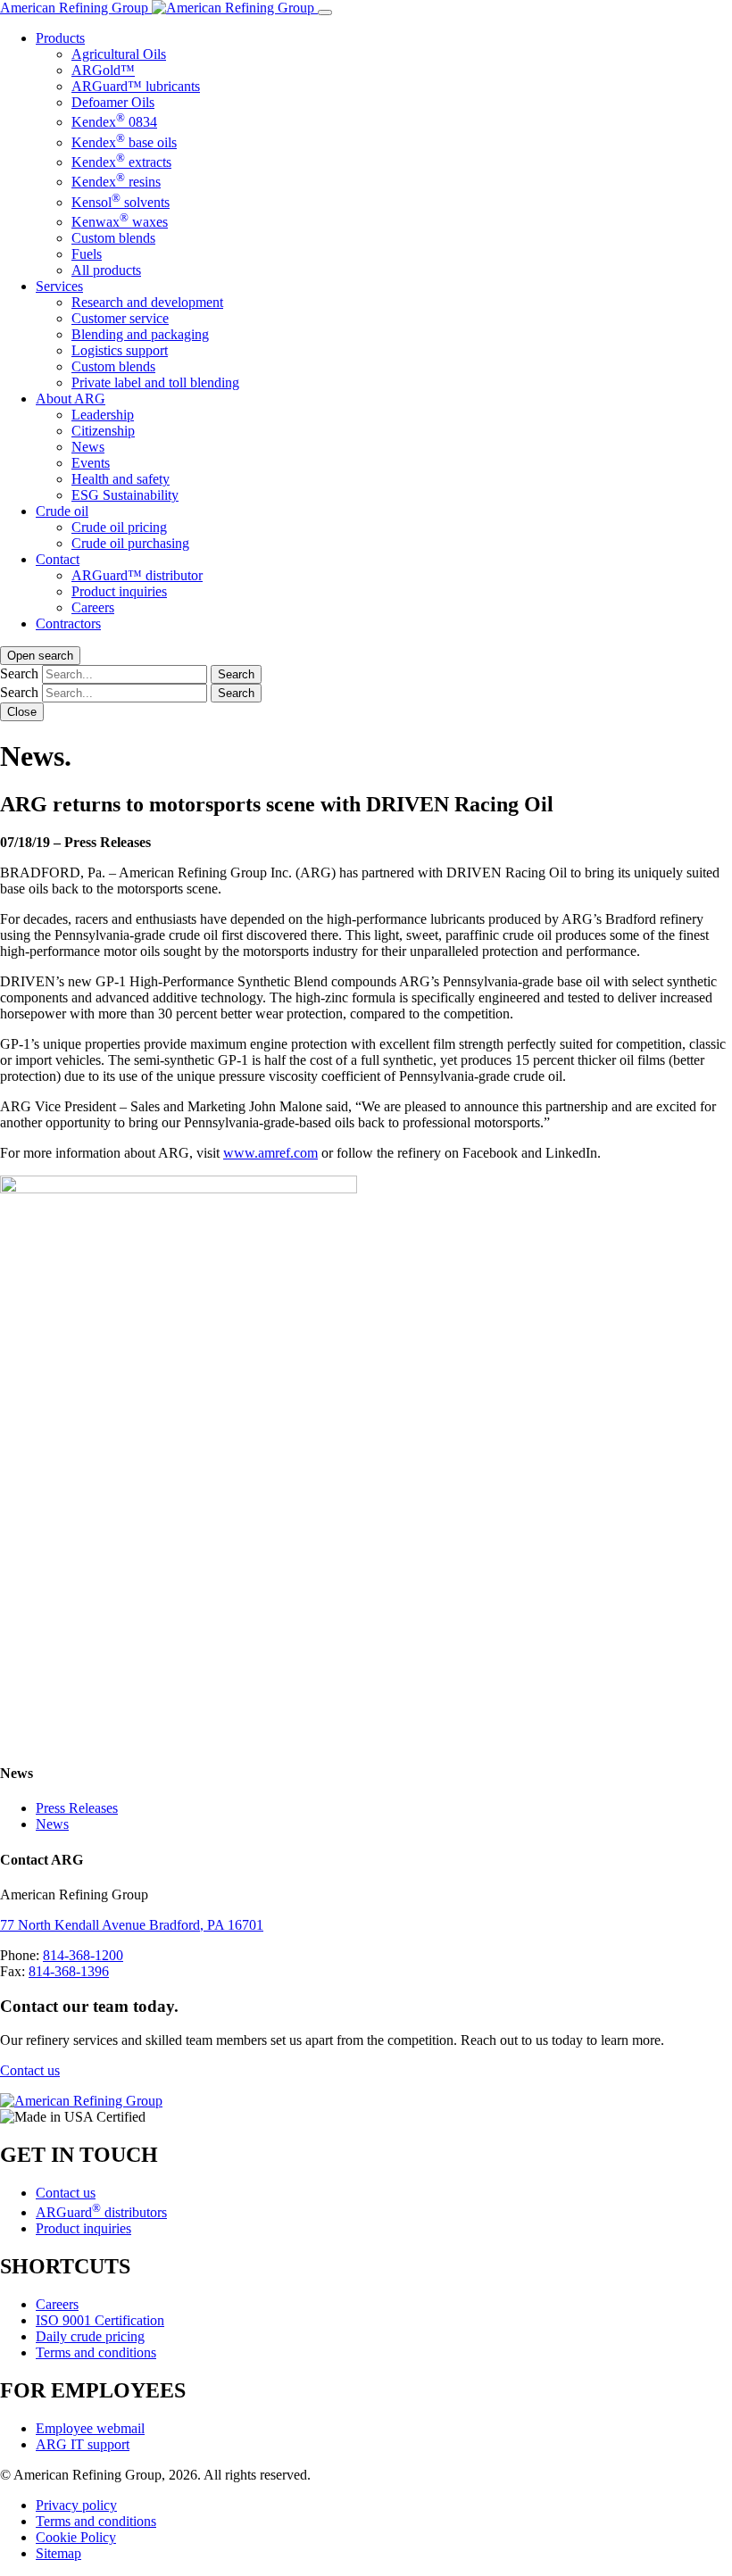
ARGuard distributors (101, 2212)
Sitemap (58, 2553)
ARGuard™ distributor (137, 575)
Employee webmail (90, 2428)
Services (59, 286)
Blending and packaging (140, 334)
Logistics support (120, 350)
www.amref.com (270, 1153)
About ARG (71, 399)
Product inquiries (119, 591)
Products (60, 38)
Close (22, 712)
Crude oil (62, 511)
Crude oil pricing (119, 527)
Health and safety (121, 479)
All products (106, 270)
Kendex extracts (121, 162)
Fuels (87, 254)
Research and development (147, 302)
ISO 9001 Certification (100, 2320)
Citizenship (103, 431)
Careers (93, 607)
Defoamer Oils (113, 102)
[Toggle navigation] (325, 12)
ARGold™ (103, 70)
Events (91, 463)
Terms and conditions (96, 2352)
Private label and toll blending (155, 382)
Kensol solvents (121, 202)
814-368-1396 (69, 1971)
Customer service (120, 318)
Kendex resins (116, 182)
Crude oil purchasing (130, 543)
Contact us (30, 2070)
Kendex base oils (124, 142)
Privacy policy (76, 2505)
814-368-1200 (83, 1955)
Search (19, 673)
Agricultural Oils (119, 54)
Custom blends (113, 238)
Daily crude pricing (90, 2336)
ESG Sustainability (125, 495)
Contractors (68, 623)
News (88, 447)
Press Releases (77, 1808)
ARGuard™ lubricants (136, 86)
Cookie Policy (76, 2537)
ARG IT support (83, 2444)
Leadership (103, 415)
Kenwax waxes (120, 222)
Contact (58, 559)
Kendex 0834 (114, 122)
